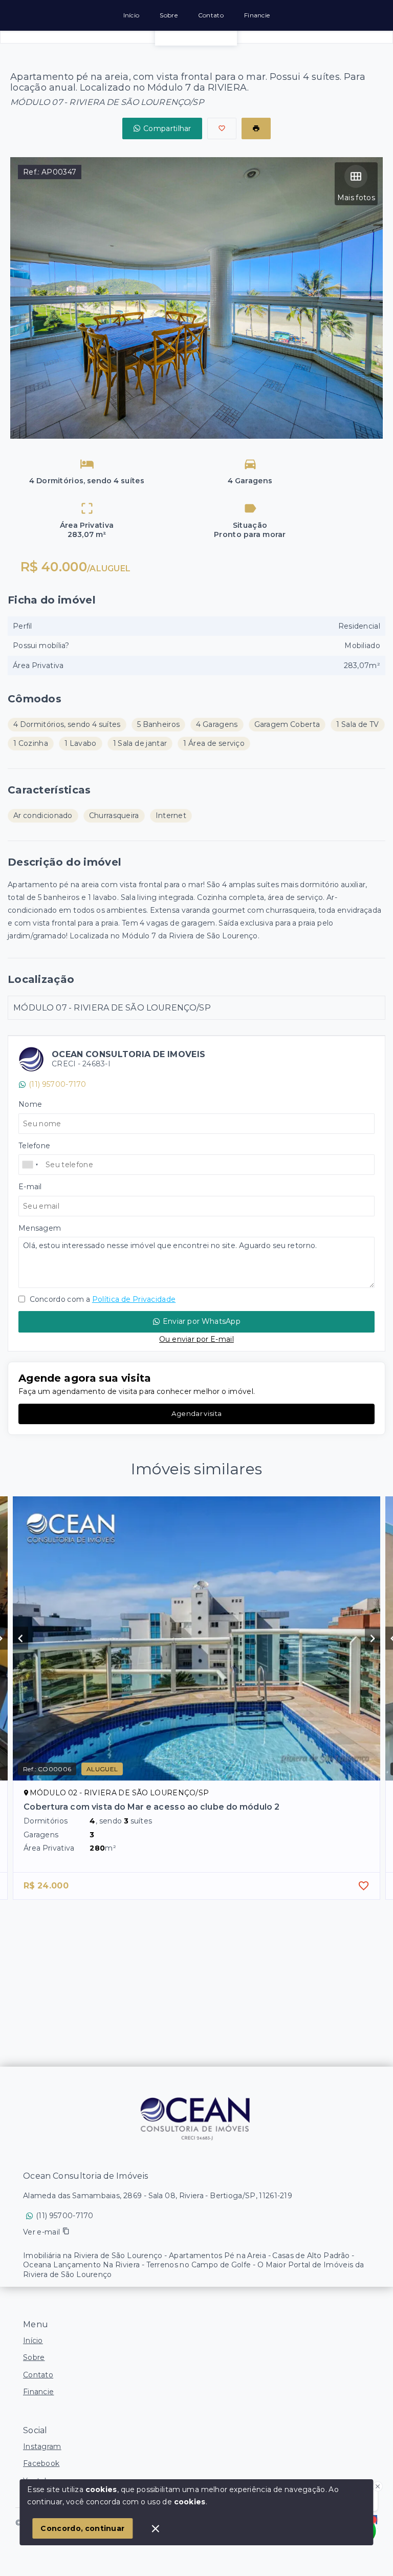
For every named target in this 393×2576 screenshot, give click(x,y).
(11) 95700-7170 (58, 1084)
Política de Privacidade (134, 1299)
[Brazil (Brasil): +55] (31, 1165)
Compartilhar (167, 128)
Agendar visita (196, 1413)
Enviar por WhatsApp (202, 1321)
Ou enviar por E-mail (196, 1339)
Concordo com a (102, 1299)
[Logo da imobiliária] (196, 2118)
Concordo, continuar (82, 2528)
